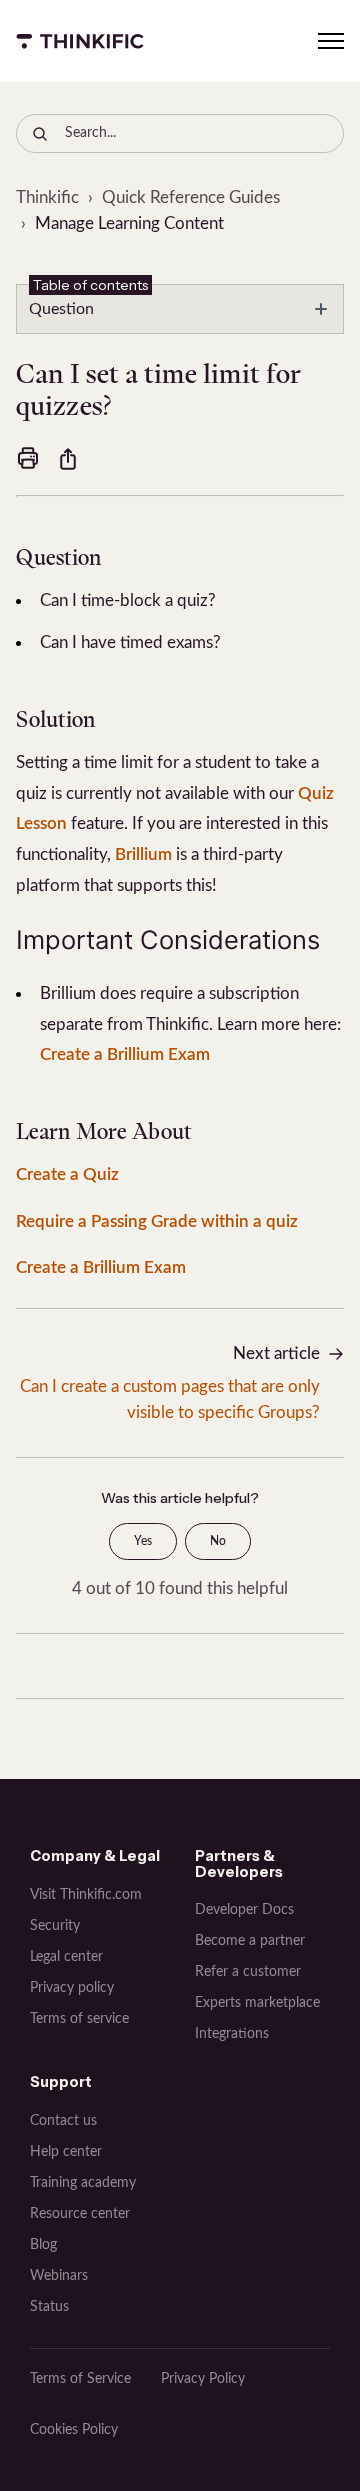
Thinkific (47, 197)
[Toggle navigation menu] (331, 41)
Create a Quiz (69, 1174)
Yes (143, 1541)
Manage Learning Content (129, 223)
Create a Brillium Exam (127, 1054)
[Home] (80, 41)
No (218, 1541)
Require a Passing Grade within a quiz (157, 1221)
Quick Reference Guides (191, 197)
